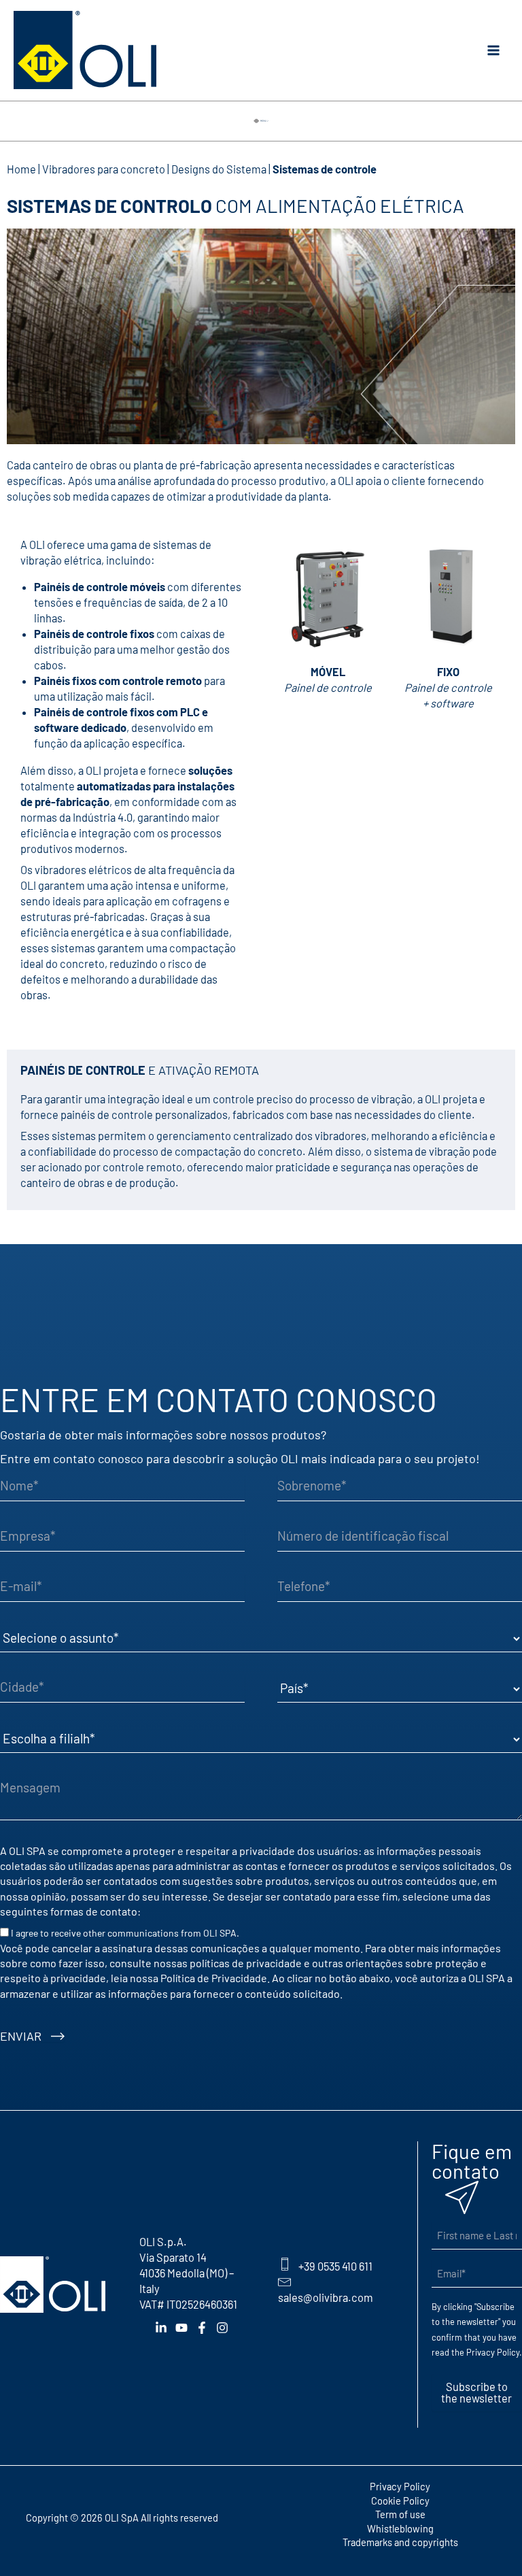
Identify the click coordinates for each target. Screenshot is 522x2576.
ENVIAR (21, 2036)
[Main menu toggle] (493, 51)
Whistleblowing (400, 2528)
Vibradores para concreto (104, 169)
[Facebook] (202, 2328)
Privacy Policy (493, 2352)
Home (21, 169)
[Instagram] (222, 2328)
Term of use (400, 2514)
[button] (261, 117)
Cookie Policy (400, 2500)
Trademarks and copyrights (400, 2542)
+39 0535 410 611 (335, 2266)
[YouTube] (181, 2328)
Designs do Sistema (219, 169)
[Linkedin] (161, 2328)
